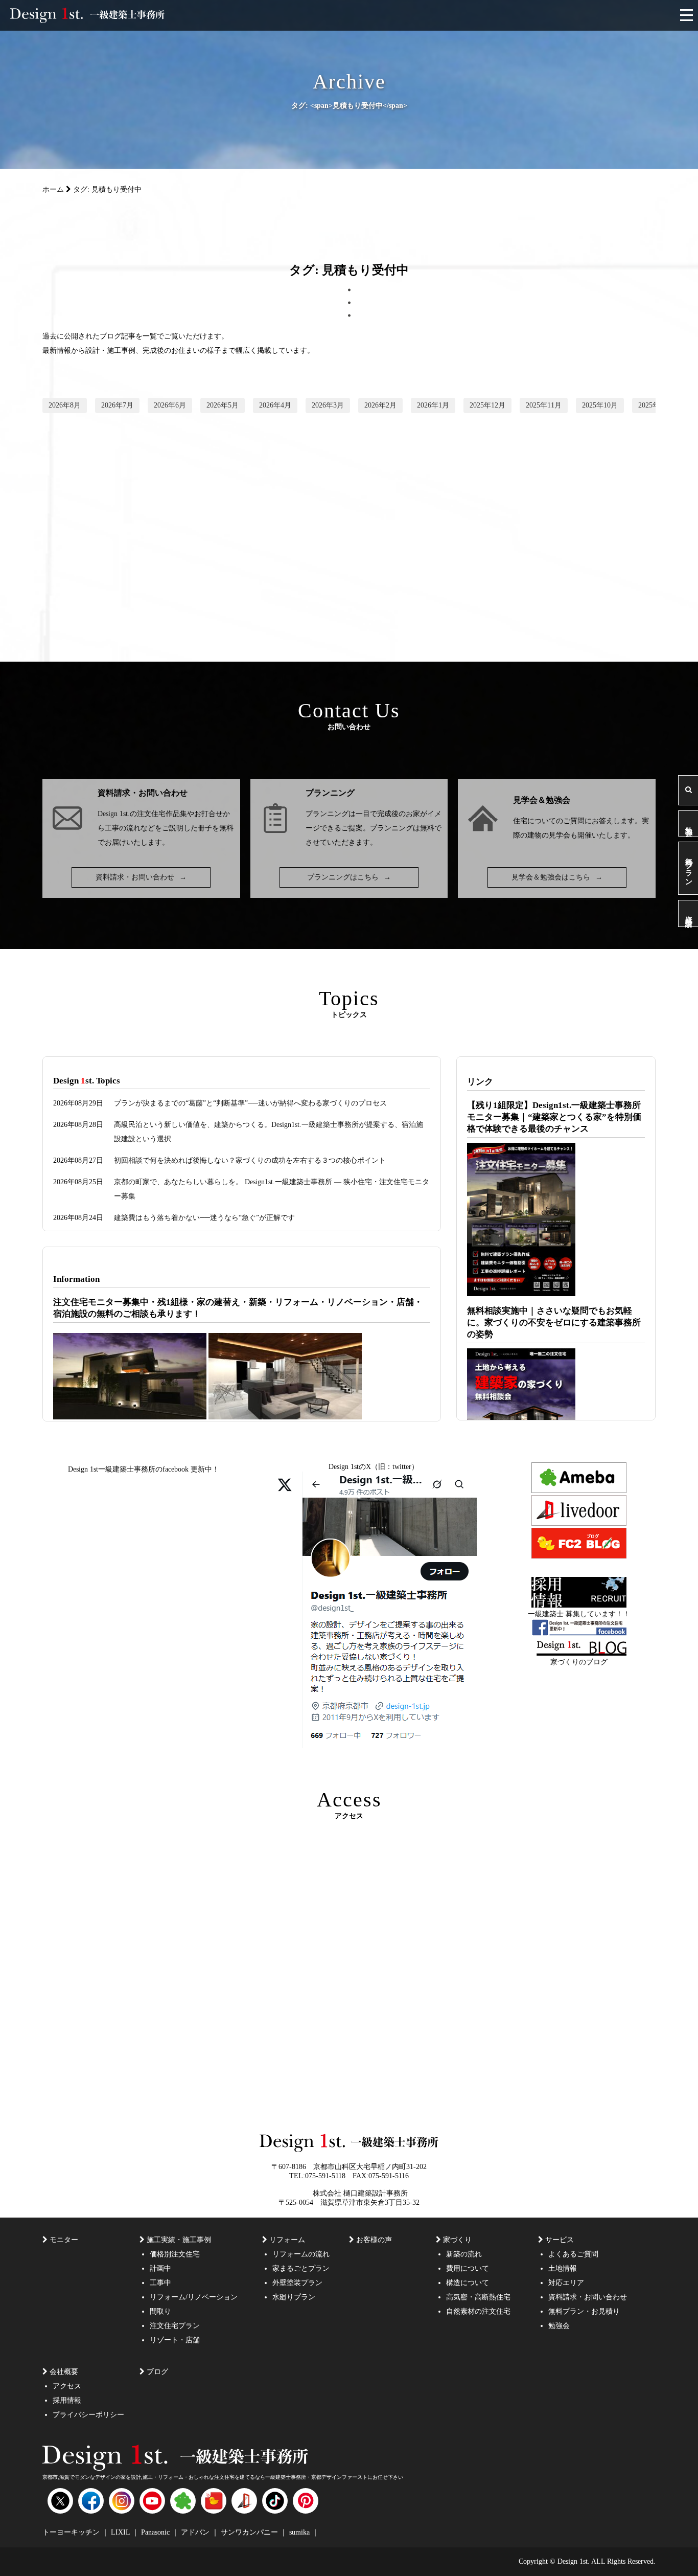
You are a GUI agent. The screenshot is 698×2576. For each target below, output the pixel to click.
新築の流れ (464, 2254)
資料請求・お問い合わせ (141, 877)
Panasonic (156, 2532)
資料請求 (689, 913)
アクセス (67, 2386)
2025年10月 (600, 405)
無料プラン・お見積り (584, 2311)
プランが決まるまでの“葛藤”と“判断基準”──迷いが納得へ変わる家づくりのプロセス (250, 1103)
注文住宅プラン (175, 2326)
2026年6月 (170, 405)
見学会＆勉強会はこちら (557, 877)
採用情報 (67, 2400)
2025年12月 (487, 405)
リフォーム (287, 2240)
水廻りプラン (294, 2297)
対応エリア (566, 2283)
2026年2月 (380, 405)
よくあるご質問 (573, 2254)
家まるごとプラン (301, 2268)
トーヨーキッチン (72, 2532)
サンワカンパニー (250, 2532)
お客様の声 (374, 2240)
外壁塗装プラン (297, 2283)
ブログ (157, 2372)
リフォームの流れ (301, 2254)
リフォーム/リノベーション (194, 2297)
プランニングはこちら (349, 877)
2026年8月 (65, 405)
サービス (560, 2240)
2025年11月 (544, 405)
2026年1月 (433, 405)
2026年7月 (117, 405)
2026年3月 (328, 405)
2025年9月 (654, 405)
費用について (468, 2268)
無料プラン (689, 868)
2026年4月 (275, 405)
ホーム (53, 189)
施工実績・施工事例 (179, 2240)
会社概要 (64, 2372)
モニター (64, 2240)
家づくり (457, 2240)
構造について (468, 2283)
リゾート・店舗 (175, 2340)
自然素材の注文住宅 (478, 2311)
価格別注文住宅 (175, 2254)
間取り (160, 2311)
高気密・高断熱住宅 (478, 2297)
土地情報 (563, 2268)
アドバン (196, 2532)
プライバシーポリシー (88, 2415)
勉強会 (689, 823)
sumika (300, 2532)
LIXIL (121, 2532)
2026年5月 (223, 405)
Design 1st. (114, 814)
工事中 (160, 2283)
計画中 (160, 2268)
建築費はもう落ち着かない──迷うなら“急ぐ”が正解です (204, 1218)
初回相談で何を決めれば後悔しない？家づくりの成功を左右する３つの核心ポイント (250, 1160)
